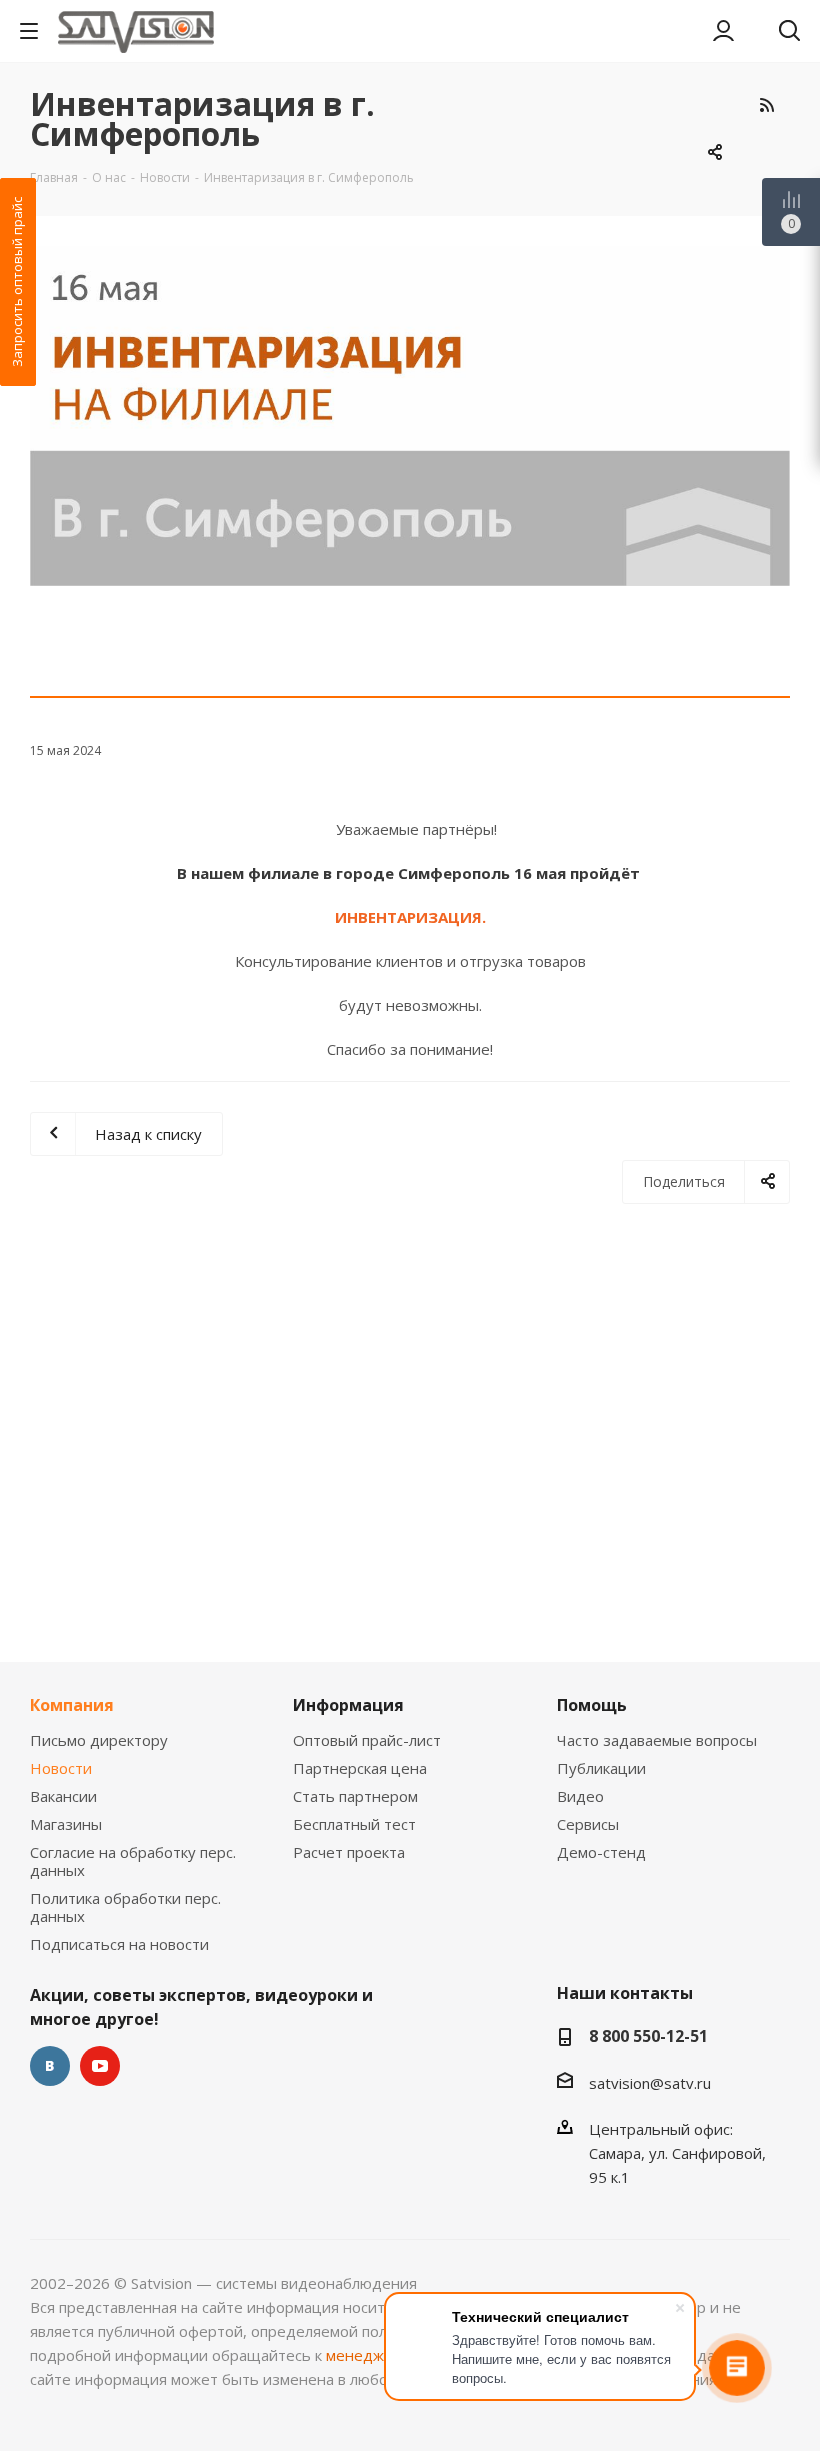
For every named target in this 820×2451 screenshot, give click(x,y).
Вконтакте (50, 2066)
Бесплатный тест (354, 1824)
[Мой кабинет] (723, 31)
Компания (72, 1705)
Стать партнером (355, 1796)
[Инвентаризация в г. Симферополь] (410, 416)
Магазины (66, 1824)
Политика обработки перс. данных (125, 1907)
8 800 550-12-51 (648, 2036)
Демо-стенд (601, 1852)
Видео (580, 1796)
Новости (61, 1768)
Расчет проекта (349, 1852)
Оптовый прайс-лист (367, 1740)
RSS (766, 104)
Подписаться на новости (119, 1944)
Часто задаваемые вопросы (657, 1740)
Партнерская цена (360, 1768)
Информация (348, 1705)
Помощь (592, 1705)
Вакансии (63, 1796)
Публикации (601, 1768)
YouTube (100, 2066)
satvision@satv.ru (650, 2083)
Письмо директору (99, 1740)
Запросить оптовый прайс (17, 282)
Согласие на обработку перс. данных (133, 1861)
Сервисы (588, 1824)
